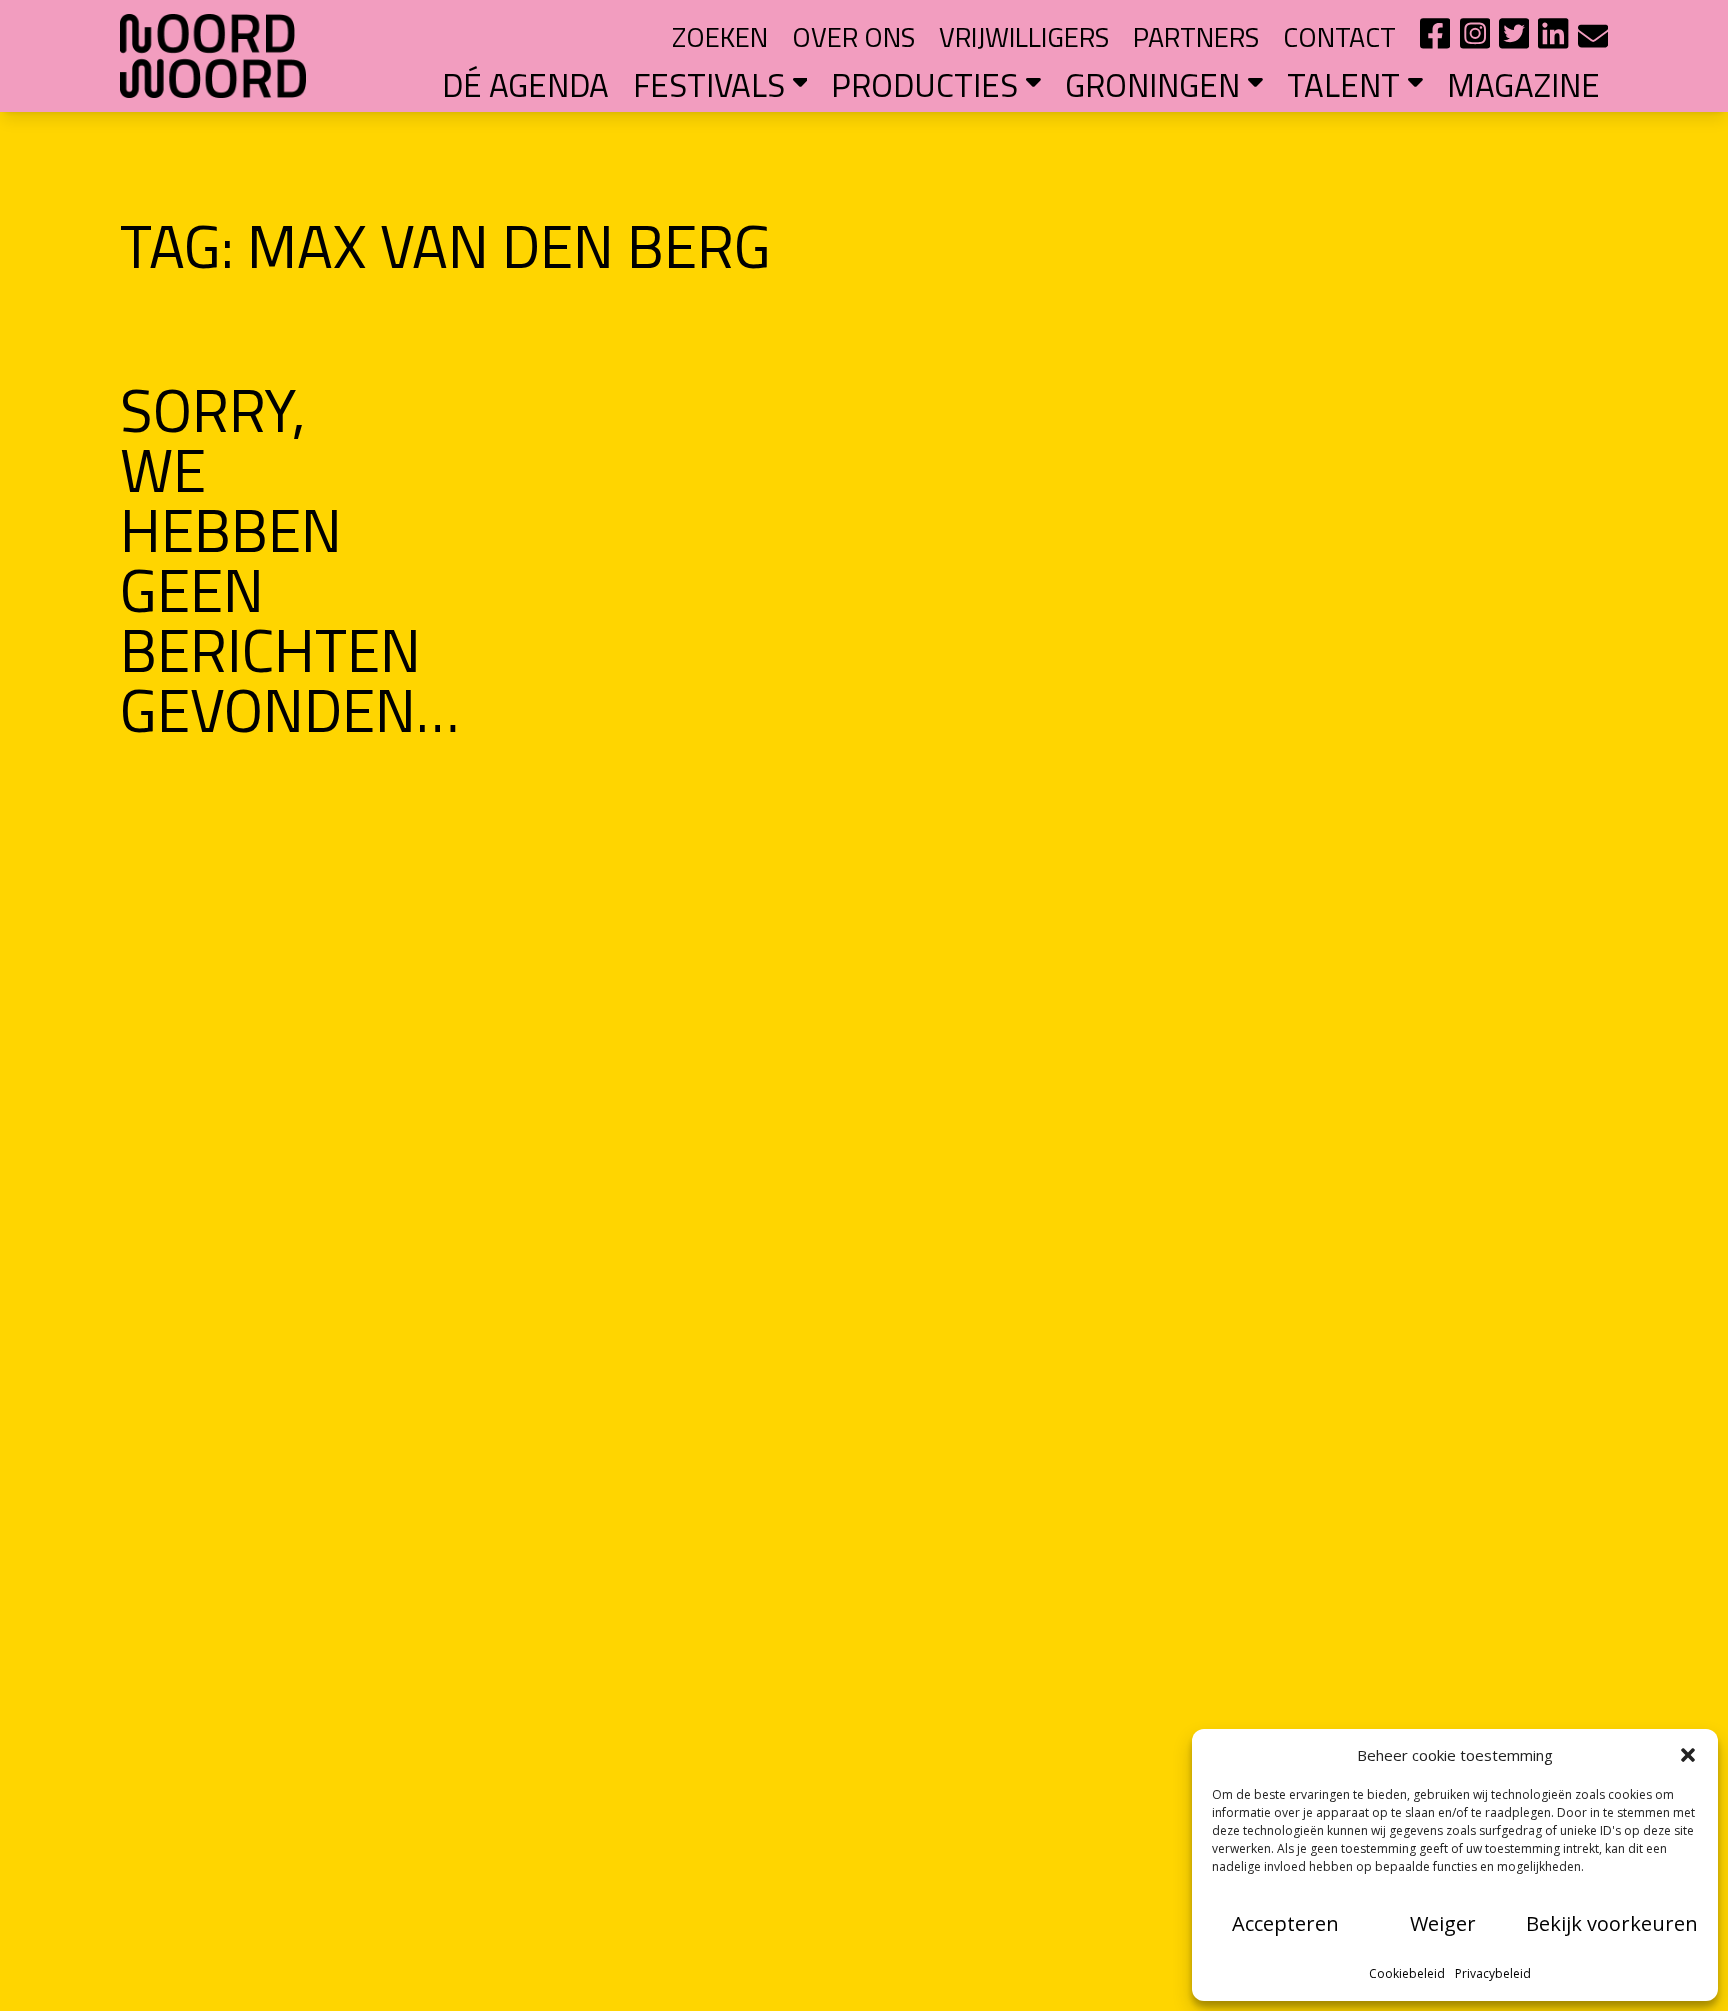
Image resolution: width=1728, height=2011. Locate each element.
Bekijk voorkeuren (1612, 1923)
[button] (1688, 1755)
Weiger (1443, 1923)
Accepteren (1285, 1923)
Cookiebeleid (1407, 1973)
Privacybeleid (1493, 1973)
